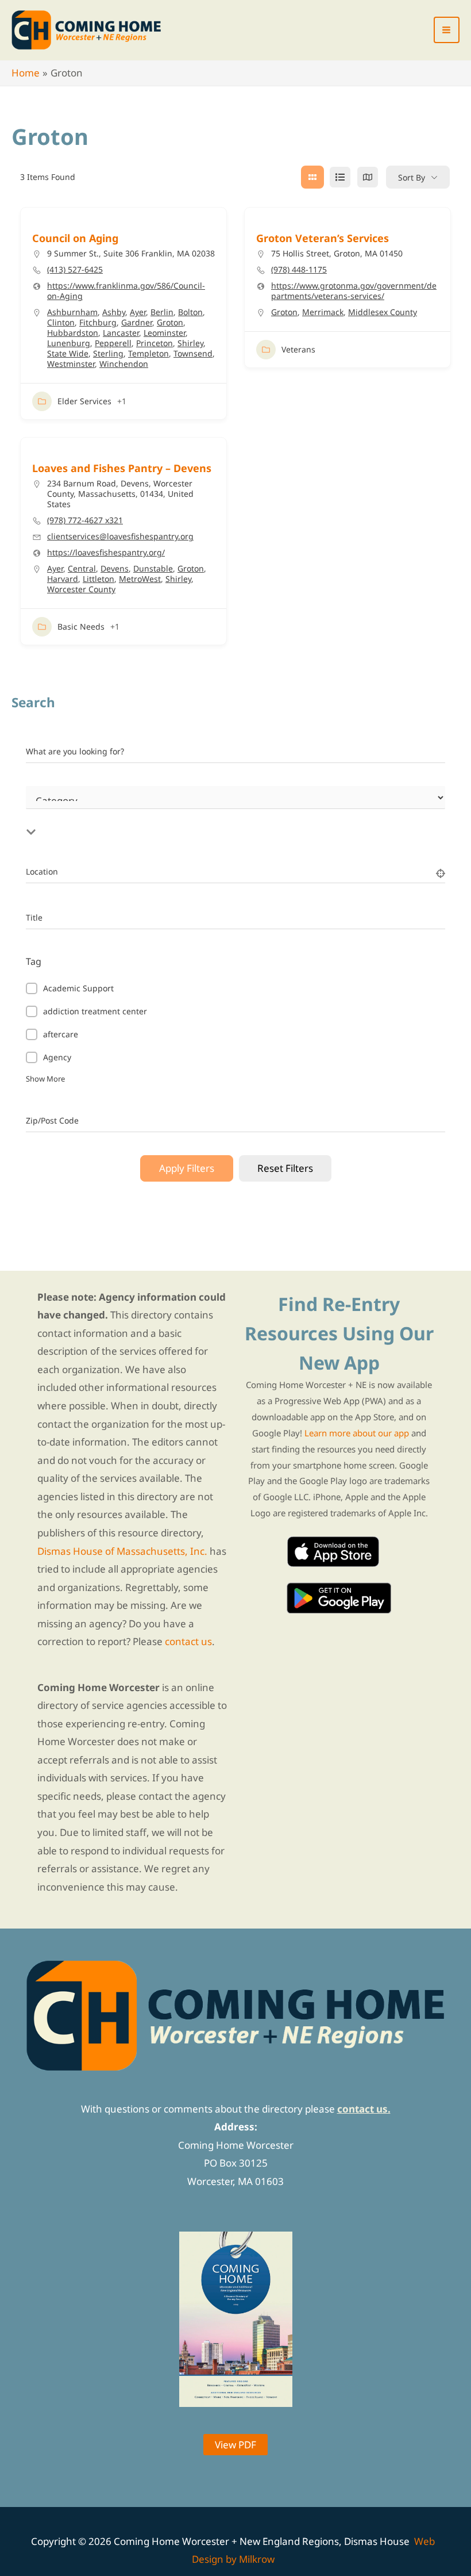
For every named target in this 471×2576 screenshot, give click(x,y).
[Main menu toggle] (447, 30)
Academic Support (78, 988)
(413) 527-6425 (75, 270)
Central (82, 568)
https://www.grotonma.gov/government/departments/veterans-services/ (354, 291)
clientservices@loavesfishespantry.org (120, 536)
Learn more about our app (357, 1433)
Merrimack (323, 312)
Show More (45, 1079)
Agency (57, 1057)
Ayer (138, 312)
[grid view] (312, 177)
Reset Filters (285, 1168)
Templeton (148, 353)
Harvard (63, 579)
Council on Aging (75, 238)
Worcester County (81, 589)
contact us (188, 1641)
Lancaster (121, 333)
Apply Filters (187, 1168)
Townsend (193, 353)
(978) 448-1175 (299, 270)
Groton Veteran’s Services (323, 238)
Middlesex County (383, 312)
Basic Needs (81, 626)
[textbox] (175, 818)
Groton (170, 322)
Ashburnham (72, 312)
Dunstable (153, 568)
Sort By (412, 177)
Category (43, 811)
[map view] (368, 177)
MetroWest (140, 579)
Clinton (61, 322)
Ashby (114, 312)
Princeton (155, 343)
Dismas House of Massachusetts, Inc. (122, 1551)
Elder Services (84, 401)
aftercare (61, 1034)
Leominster (165, 333)
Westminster (71, 364)
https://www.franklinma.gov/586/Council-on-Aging (126, 291)
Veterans (298, 349)
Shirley (190, 343)
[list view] (340, 177)
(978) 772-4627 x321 (85, 520)
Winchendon (124, 364)
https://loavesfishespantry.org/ (106, 553)
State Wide (68, 353)
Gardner (137, 322)
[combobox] (175, 818)
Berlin (162, 312)
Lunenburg (69, 343)
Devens (115, 568)
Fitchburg (98, 322)
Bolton (190, 312)
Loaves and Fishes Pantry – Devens (122, 468)
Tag (34, 961)
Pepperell (113, 343)
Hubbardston (73, 333)
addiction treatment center (95, 1011)
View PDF (235, 2445)
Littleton (99, 579)
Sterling (108, 353)
